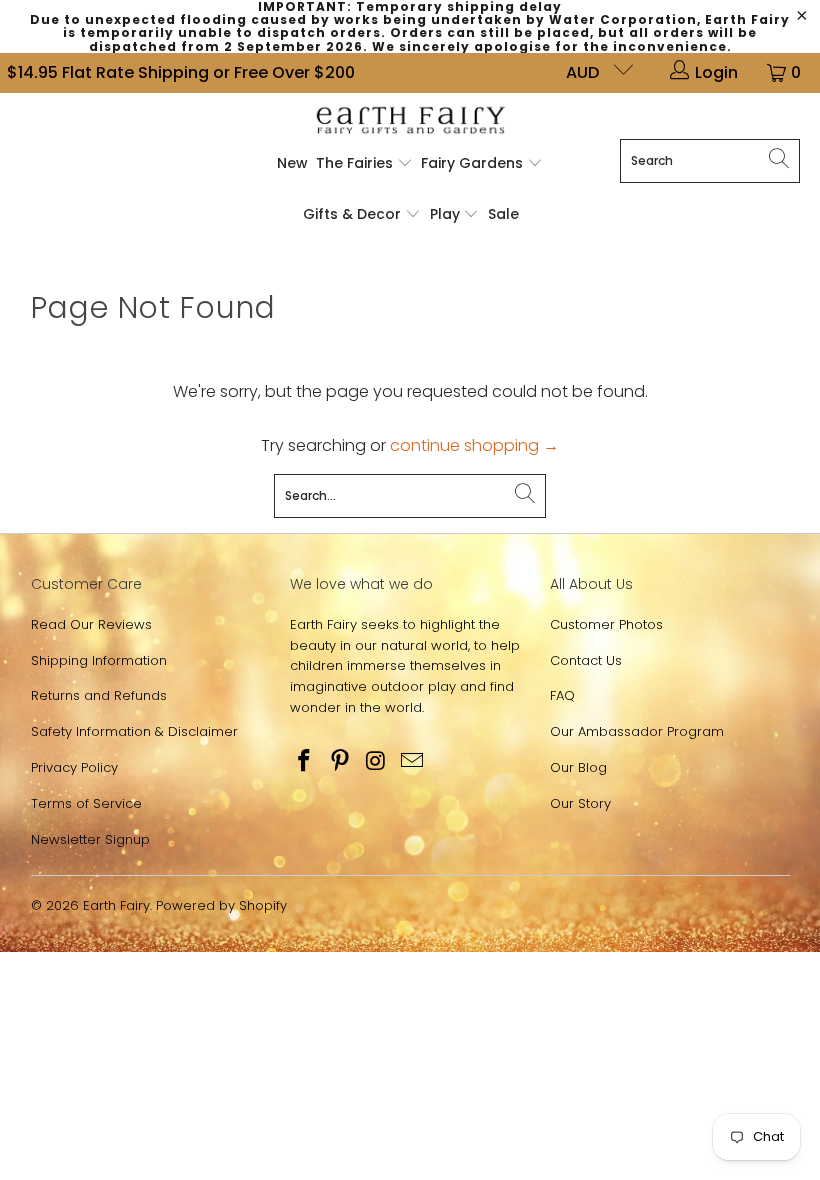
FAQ (562, 695)
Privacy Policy (74, 767)
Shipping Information (99, 660)
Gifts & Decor (354, 214)
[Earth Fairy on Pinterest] (341, 762)
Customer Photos (606, 624)
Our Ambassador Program (637, 731)
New (292, 163)
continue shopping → (474, 445)
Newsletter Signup (90, 839)
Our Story (580, 803)
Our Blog (578, 767)
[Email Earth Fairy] (412, 762)
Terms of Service (86, 803)
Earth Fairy (116, 905)
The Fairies (356, 163)
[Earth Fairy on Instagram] (377, 762)
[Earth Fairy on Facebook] (305, 762)
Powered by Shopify (221, 905)
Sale (503, 214)
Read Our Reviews (91, 624)
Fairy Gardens (474, 163)
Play (445, 214)
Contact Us (586, 660)
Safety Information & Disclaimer (134, 731)
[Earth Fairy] (410, 121)
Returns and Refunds (99, 695)
